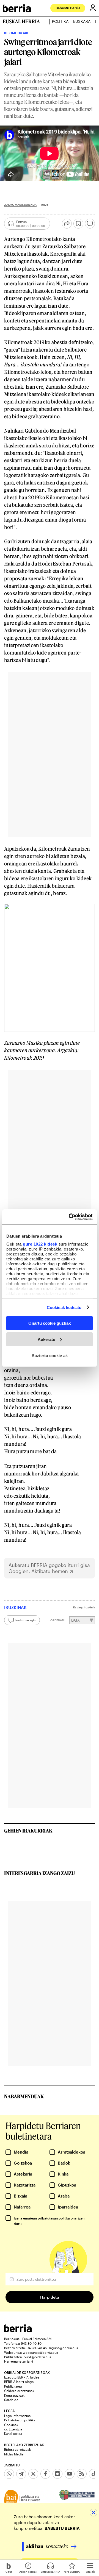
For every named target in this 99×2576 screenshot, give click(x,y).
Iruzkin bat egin (25, 1620)
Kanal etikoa (13, 2433)
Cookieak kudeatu (64, 1307)
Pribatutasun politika (20, 2420)
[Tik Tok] (94, 2474)
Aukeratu (46, 1339)
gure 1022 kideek (40, 1244)
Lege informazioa (17, 2416)
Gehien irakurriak (28, 1831)
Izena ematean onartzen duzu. (49, 2221)
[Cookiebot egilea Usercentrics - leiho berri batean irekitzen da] (70, 1217)
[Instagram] (57, 2474)
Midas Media (14, 2454)
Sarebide (11, 2400)
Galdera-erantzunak (19, 2391)
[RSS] (82, 2474)
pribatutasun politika (54, 2218)
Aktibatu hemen (50, 1571)
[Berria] (18, 2331)
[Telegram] (21, 2474)
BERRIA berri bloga (19, 2382)
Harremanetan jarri (19, 2361)
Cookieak (11, 2425)
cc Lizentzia (13, 2429)
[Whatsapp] (9, 2474)
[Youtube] (70, 2474)
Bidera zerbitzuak (17, 2449)
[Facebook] (45, 2474)
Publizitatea (13, 2386)
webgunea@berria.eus (40, 2352)
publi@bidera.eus (37, 2357)
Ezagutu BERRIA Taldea (22, 2377)
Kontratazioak (14, 2395)
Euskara (82, 21)
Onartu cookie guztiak (50, 1323)
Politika (60, 21)
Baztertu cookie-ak (50, 1355)
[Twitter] (33, 2474)
